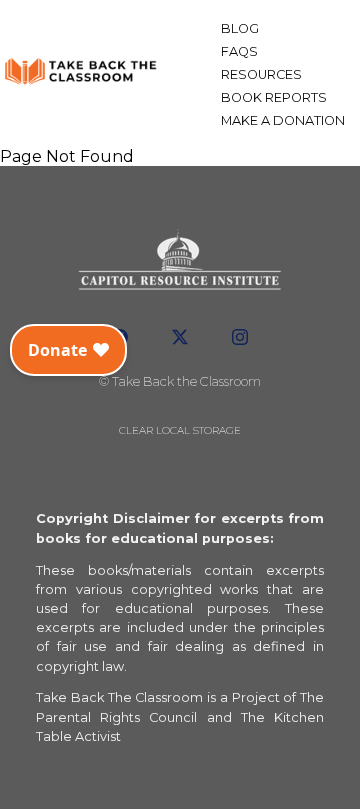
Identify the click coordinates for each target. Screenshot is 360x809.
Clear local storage (180, 430)
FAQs (239, 51)
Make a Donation (283, 120)
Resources (261, 74)
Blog (240, 28)
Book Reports (274, 97)
